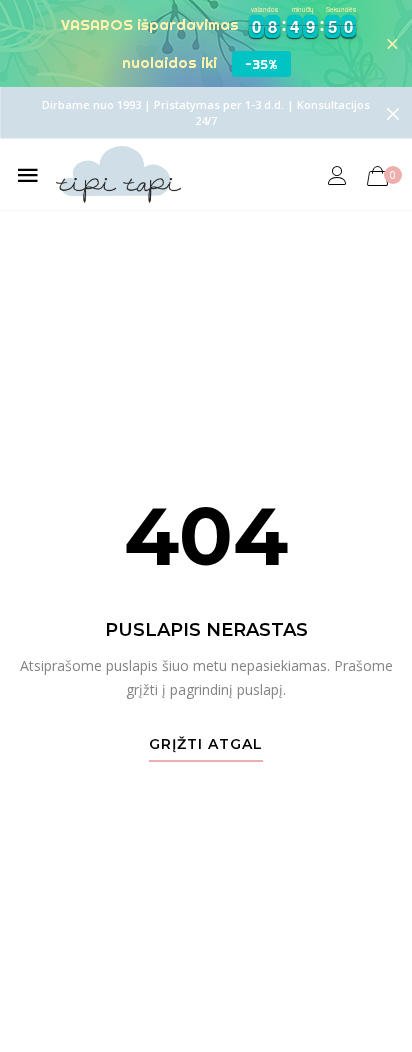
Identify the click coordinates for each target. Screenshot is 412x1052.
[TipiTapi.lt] (118, 174)
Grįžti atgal (206, 745)
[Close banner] (392, 43)
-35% (261, 64)
